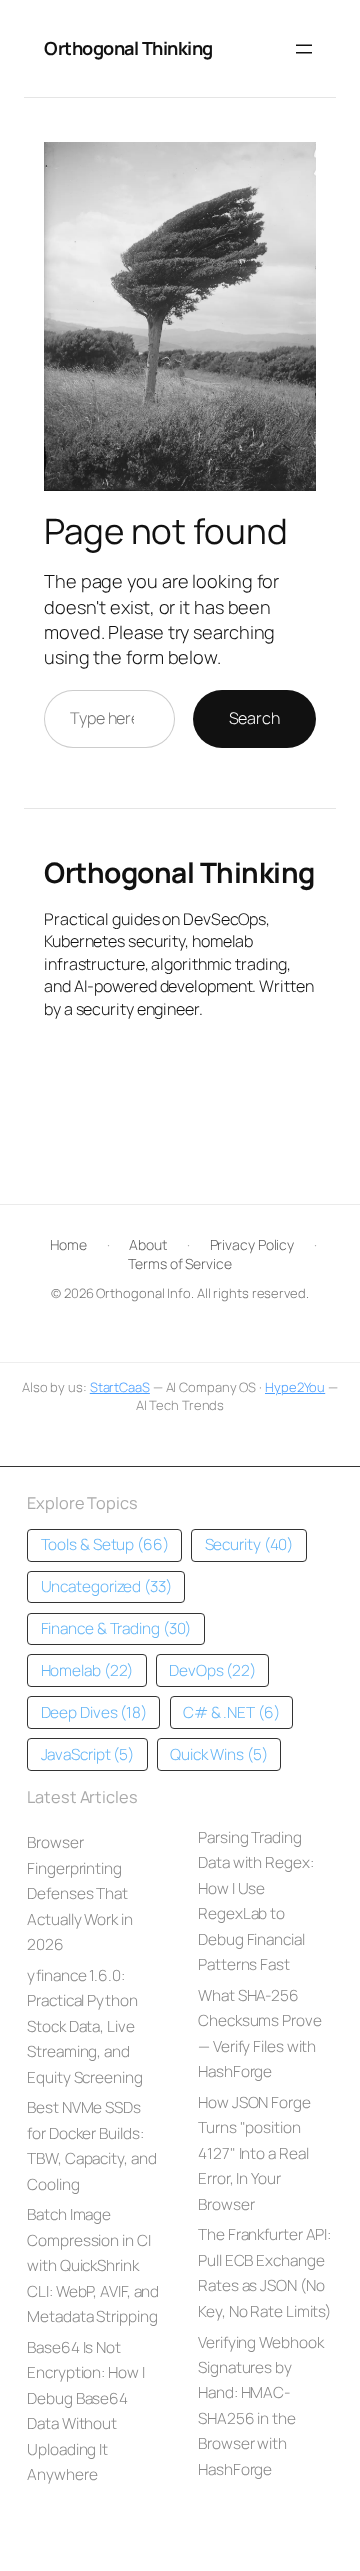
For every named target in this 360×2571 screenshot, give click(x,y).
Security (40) (249, 1544)
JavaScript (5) (88, 1754)
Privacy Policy (252, 1244)
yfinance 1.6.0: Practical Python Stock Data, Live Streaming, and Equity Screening (84, 2026)
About (148, 1244)
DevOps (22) (212, 1670)
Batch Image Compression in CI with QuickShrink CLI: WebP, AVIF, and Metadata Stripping (93, 2265)
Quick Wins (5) (219, 1754)
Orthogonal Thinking (128, 48)
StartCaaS (120, 1387)
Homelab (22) (87, 1670)
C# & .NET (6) (231, 1712)
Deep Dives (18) (94, 1712)
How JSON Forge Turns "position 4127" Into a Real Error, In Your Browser (254, 2153)
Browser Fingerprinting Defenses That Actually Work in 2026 (79, 1893)
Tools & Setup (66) (105, 1544)
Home (68, 1244)
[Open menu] (304, 49)
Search (254, 718)
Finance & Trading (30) (116, 1628)
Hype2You (295, 1387)
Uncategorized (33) (106, 1586)
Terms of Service (179, 1263)
